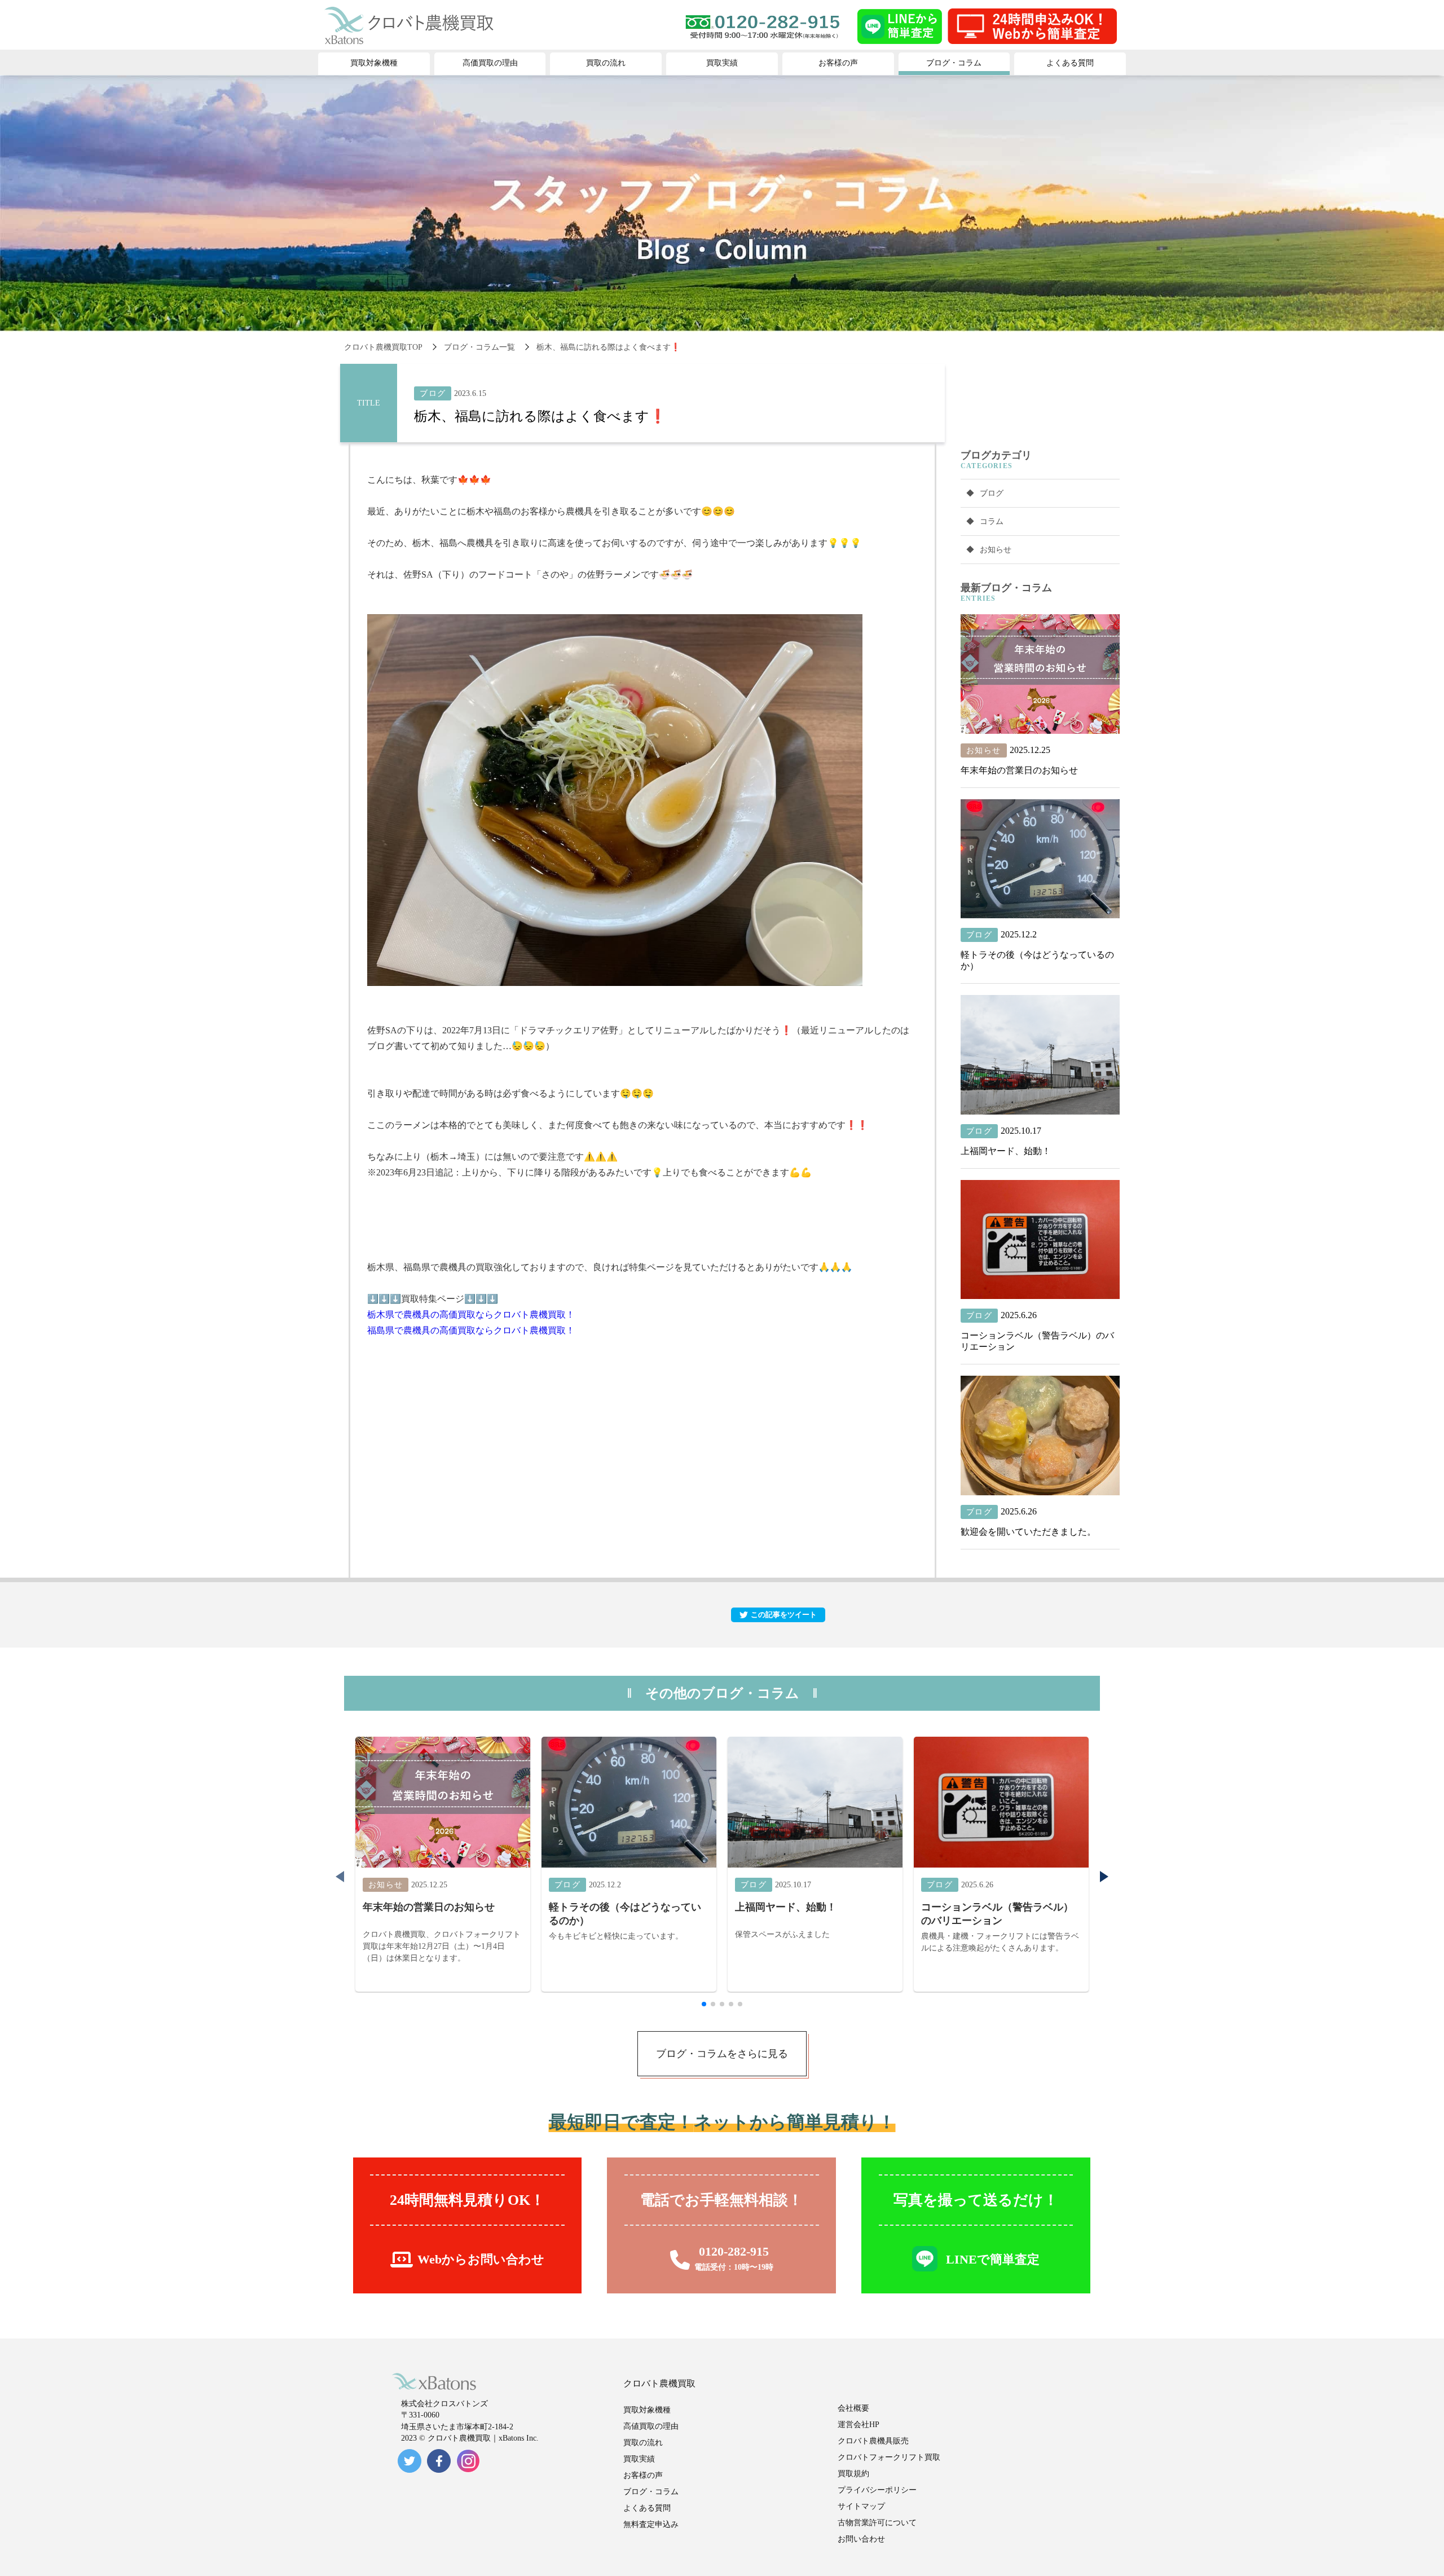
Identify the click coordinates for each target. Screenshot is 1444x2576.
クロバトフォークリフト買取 (889, 2457)
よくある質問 (647, 2508)
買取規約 (853, 2474)
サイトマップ (861, 2506)
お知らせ (996, 550)
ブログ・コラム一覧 (479, 347)
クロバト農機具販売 (873, 2441)
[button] (1104, 1877)
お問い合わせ (861, 2539)
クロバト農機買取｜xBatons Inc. (483, 2438)
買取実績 (639, 2459)
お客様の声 (643, 2475)
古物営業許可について (877, 2523)
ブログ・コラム (651, 2492)
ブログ (992, 493)
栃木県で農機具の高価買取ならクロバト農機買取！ (471, 1315)
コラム (992, 521)
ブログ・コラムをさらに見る (722, 2054)
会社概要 (853, 2408)
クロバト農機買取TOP (383, 347)
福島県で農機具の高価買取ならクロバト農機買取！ (471, 1330)
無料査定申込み (651, 2524)
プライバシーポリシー (877, 2490)
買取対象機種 (647, 2410)
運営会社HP (859, 2425)
